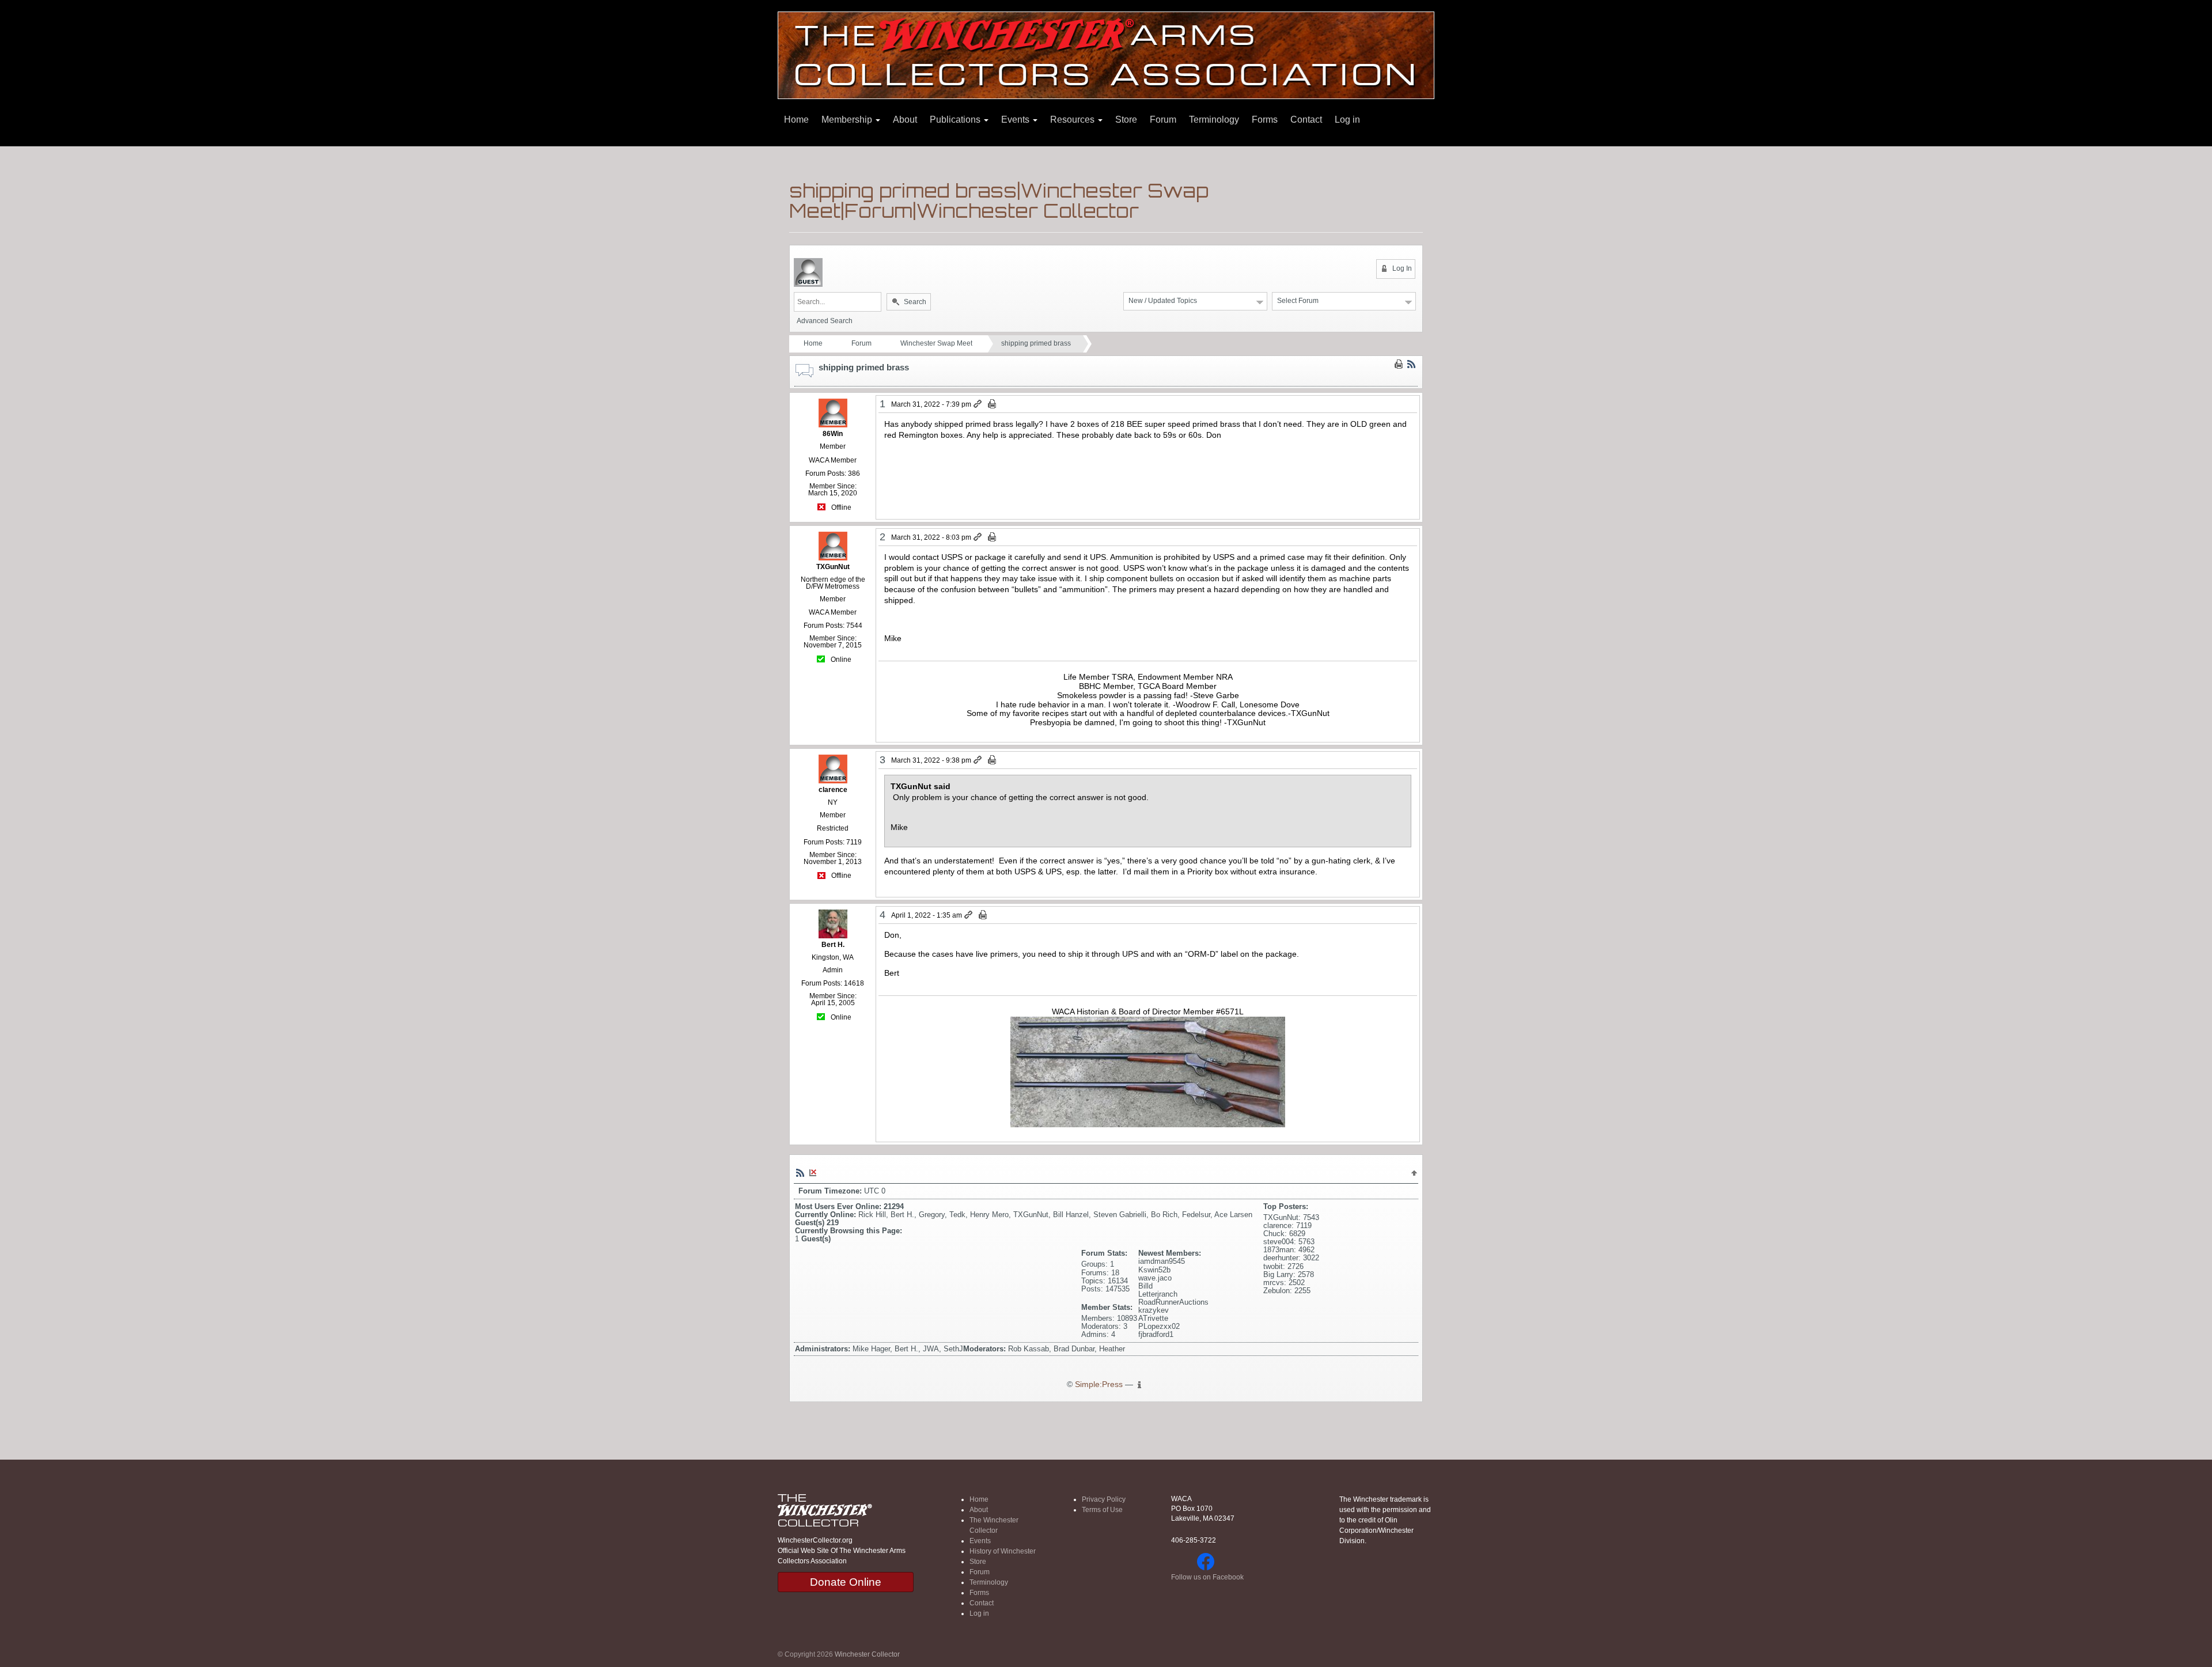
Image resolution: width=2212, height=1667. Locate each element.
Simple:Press (1099, 1384)
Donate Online (846, 1582)
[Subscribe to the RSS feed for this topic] (1411, 364)
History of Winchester (1003, 1551)
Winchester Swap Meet (936, 343)
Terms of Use (1102, 1510)
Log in (1347, 120)
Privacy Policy (1104, 1499)
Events (1016, 120)
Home (796, 120)
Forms (1265, 120)
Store (1126, 120)
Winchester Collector (867, 1654)
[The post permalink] (978, 404)
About (905, 120)
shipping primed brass (1036, 343)
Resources (1073, 120)
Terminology (1214, 120)
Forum (1163, 120)
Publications (956, 120)
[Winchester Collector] (1106, 54)
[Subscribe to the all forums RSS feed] (800, 1172)
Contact (1306, 120)
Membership (848, 120)
